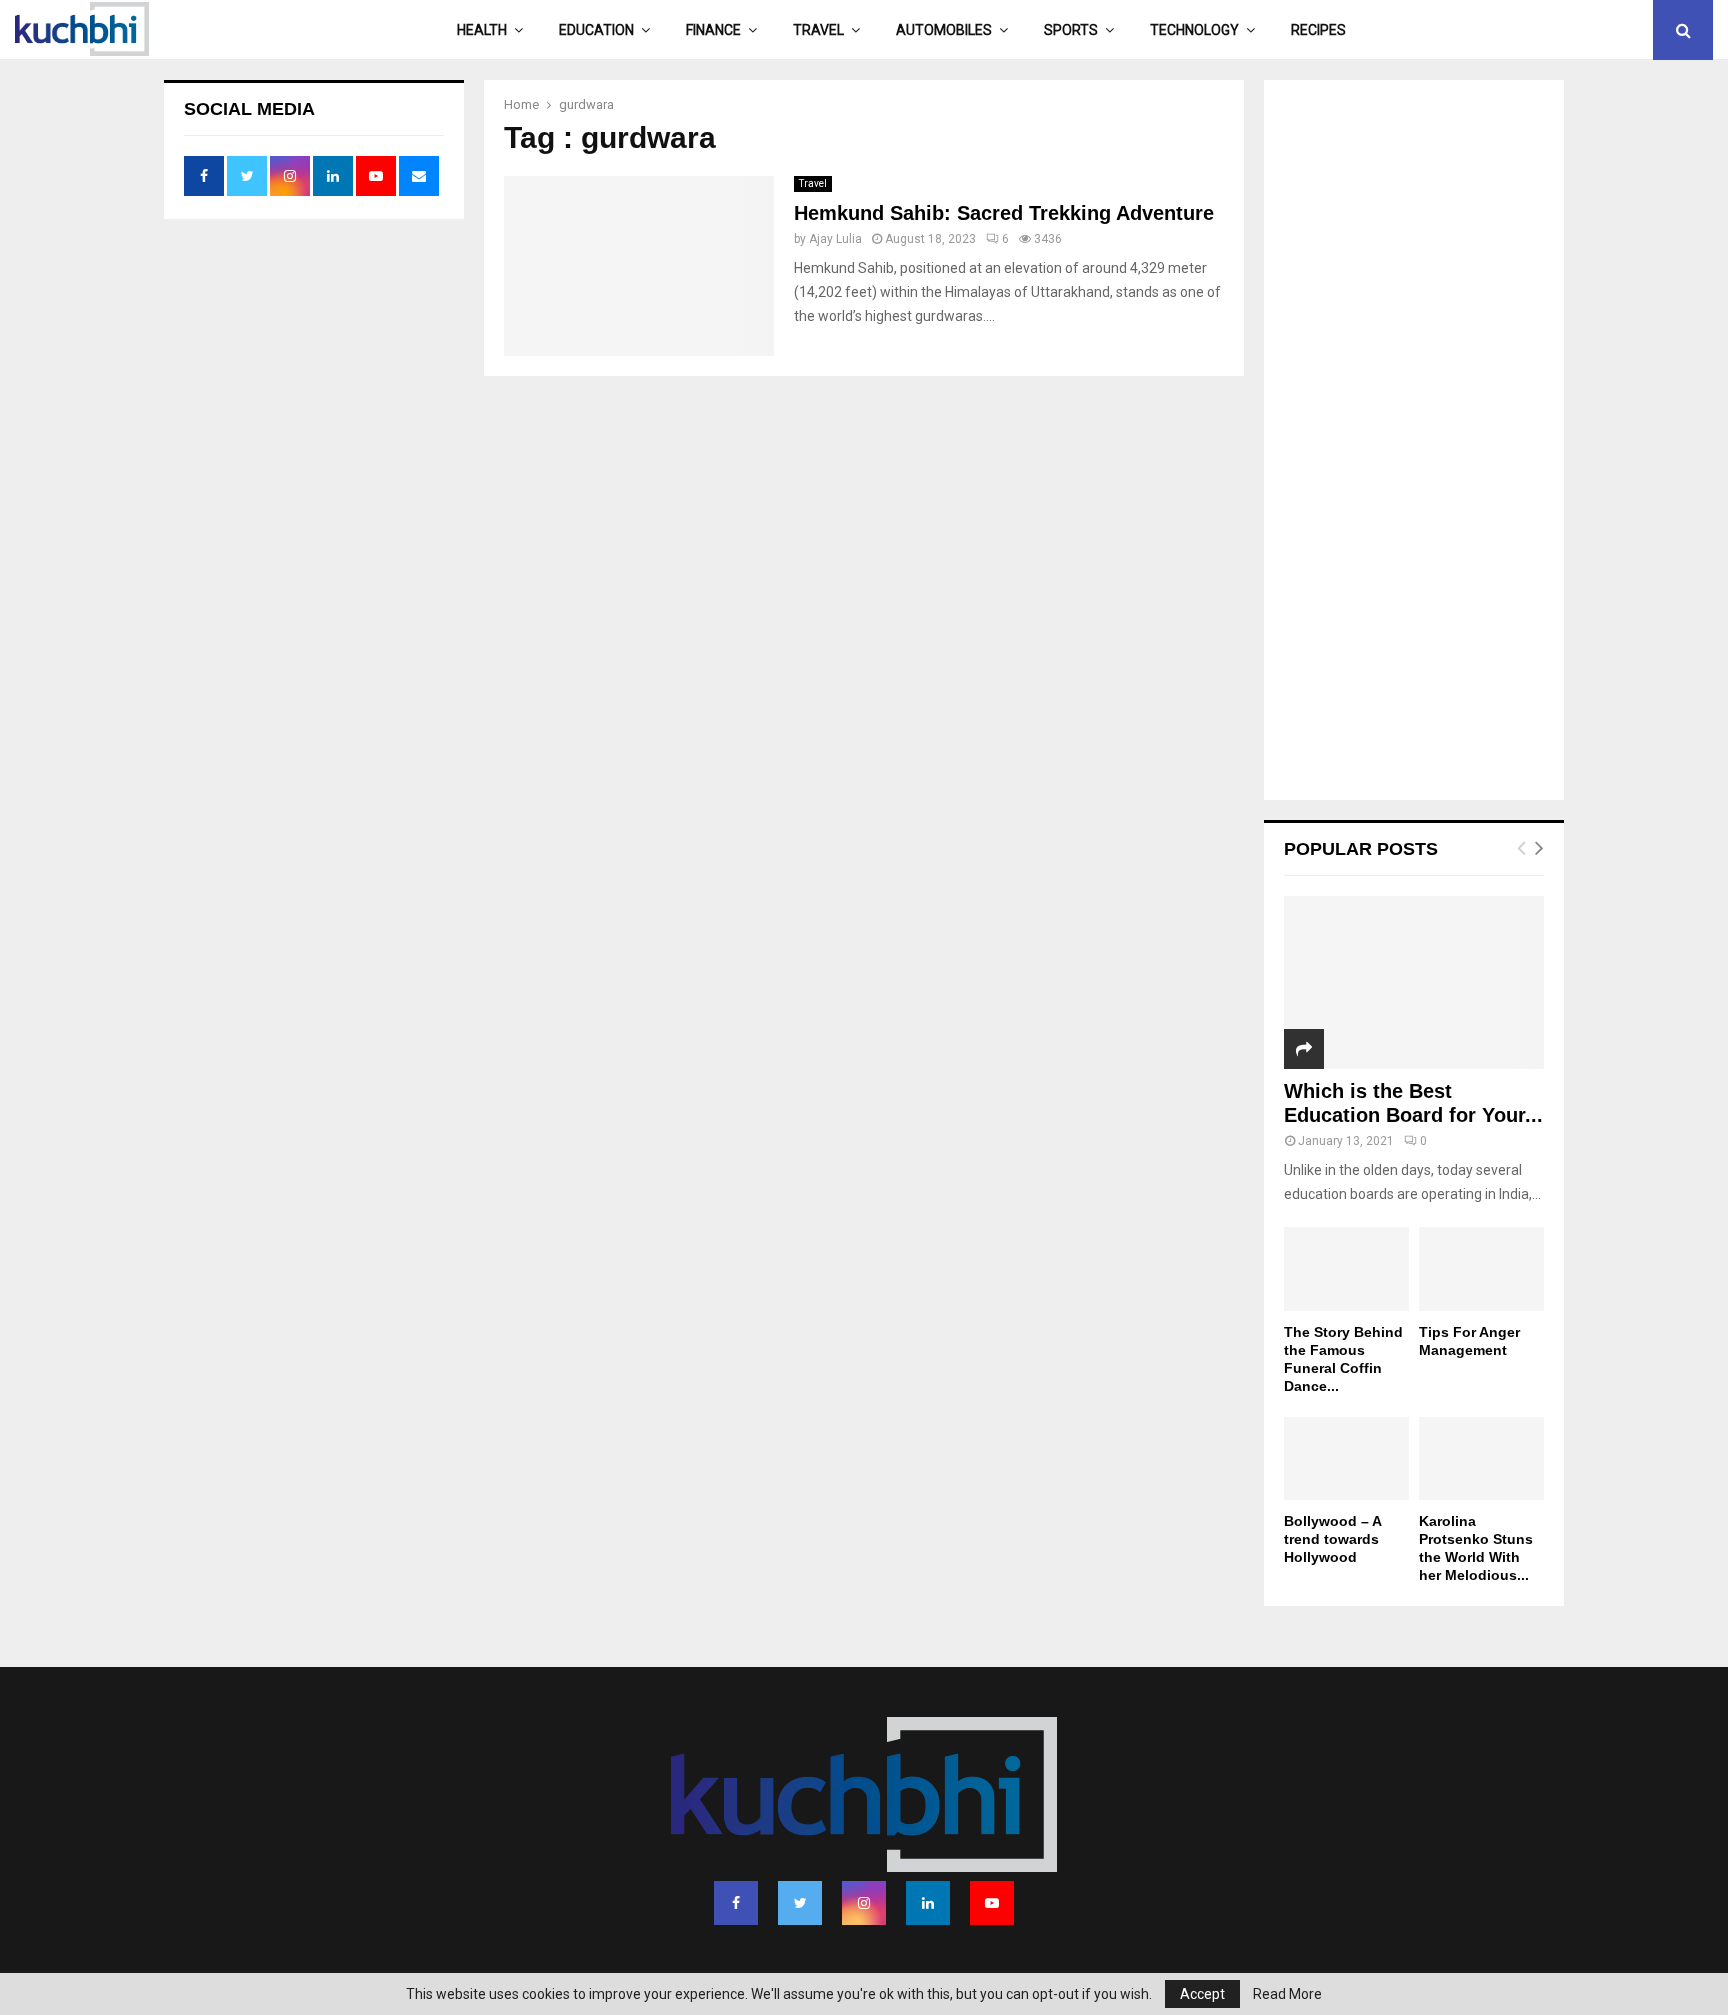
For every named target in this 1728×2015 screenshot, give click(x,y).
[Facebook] (736, 1903)
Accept (1202, 1994)
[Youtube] (992, 1903)
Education (596, 30)
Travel (818, 30)
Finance (713, 30)
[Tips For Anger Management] (1481, 1268)
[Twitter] (800, 1903)
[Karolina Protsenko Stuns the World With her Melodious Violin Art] (1481, 1458)
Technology (1194, 30)
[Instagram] (864, 1903)
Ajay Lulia (835, 239)
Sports (1071, 30)
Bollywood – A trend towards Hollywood (1332, 1539)
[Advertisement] (1414, 442)
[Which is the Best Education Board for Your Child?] (1414, 982)
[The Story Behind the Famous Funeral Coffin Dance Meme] (1346, 1268)
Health (482, 30)
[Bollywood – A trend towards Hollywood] (1346, 1458)
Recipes (1318, 30)
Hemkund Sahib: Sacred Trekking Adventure (1004, 213)
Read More (1287, 1994)
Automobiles (944, 30)
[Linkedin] (928, 1903)
